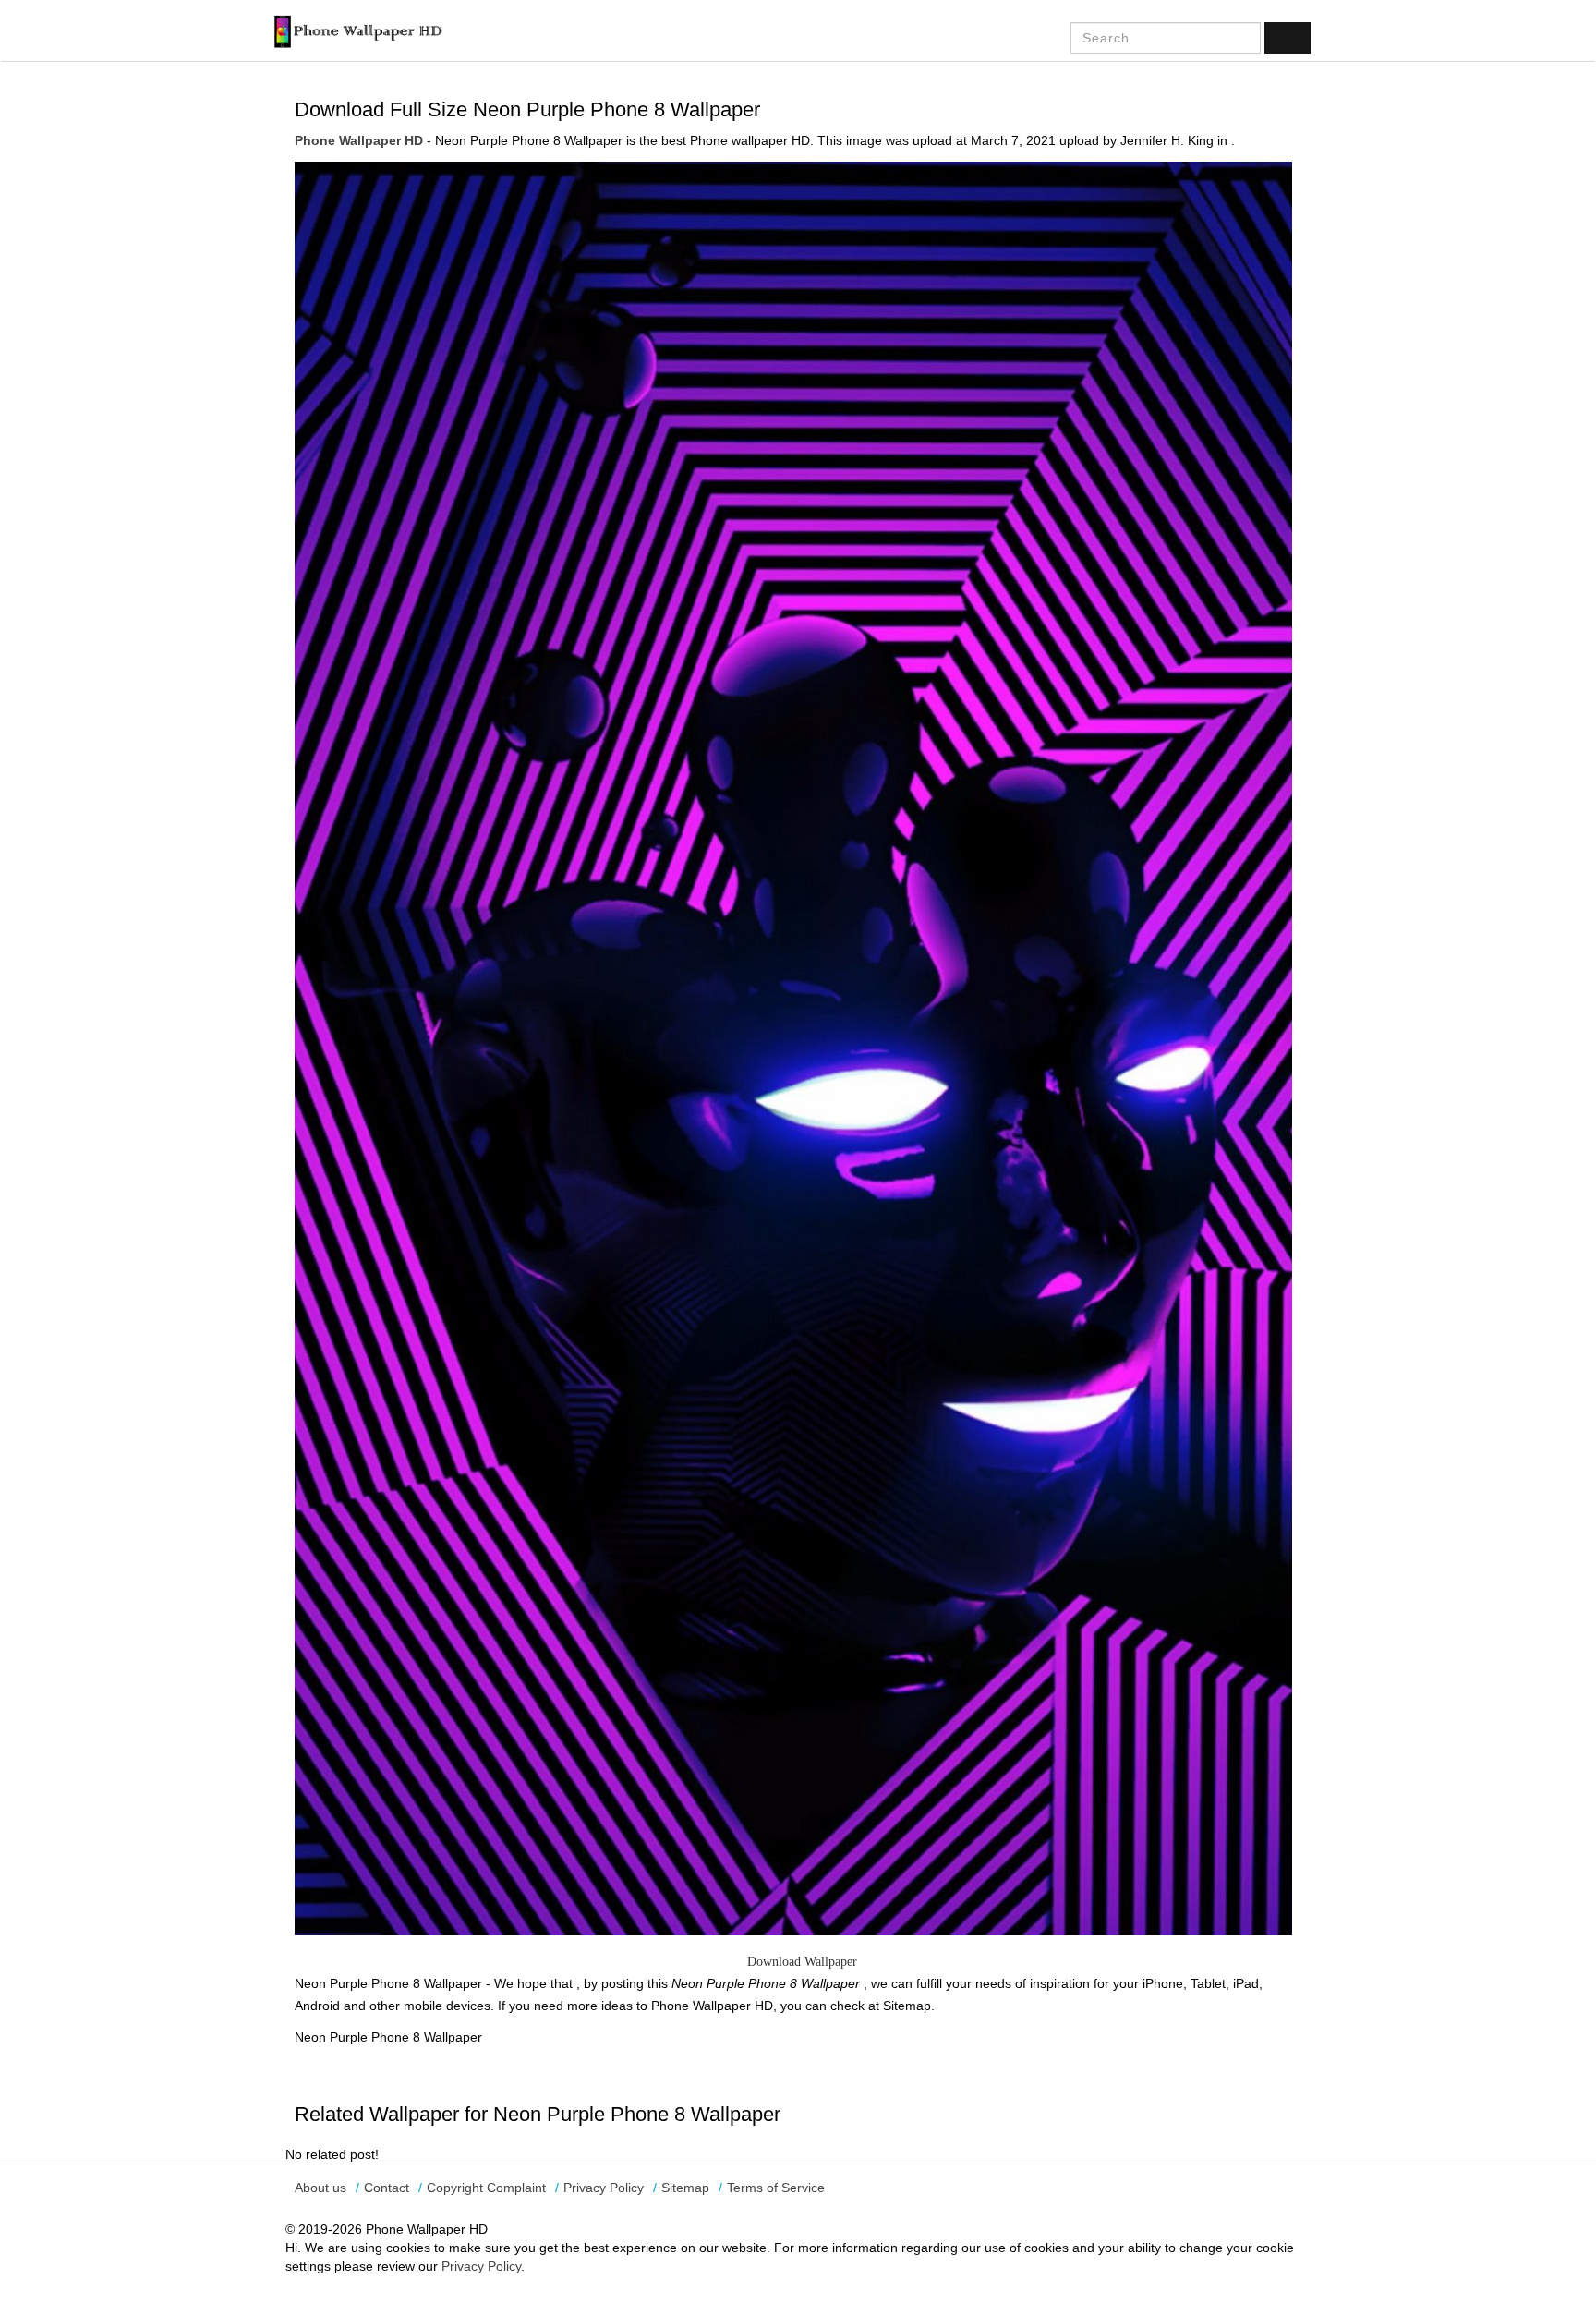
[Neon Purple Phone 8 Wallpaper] (793, 1048)
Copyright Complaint (486, 2188)
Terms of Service (776, 2188)
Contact (387, 2188)
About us (320, 2188)
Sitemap (685, 2188)
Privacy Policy (604, 2188)
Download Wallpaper (802, 1962)
